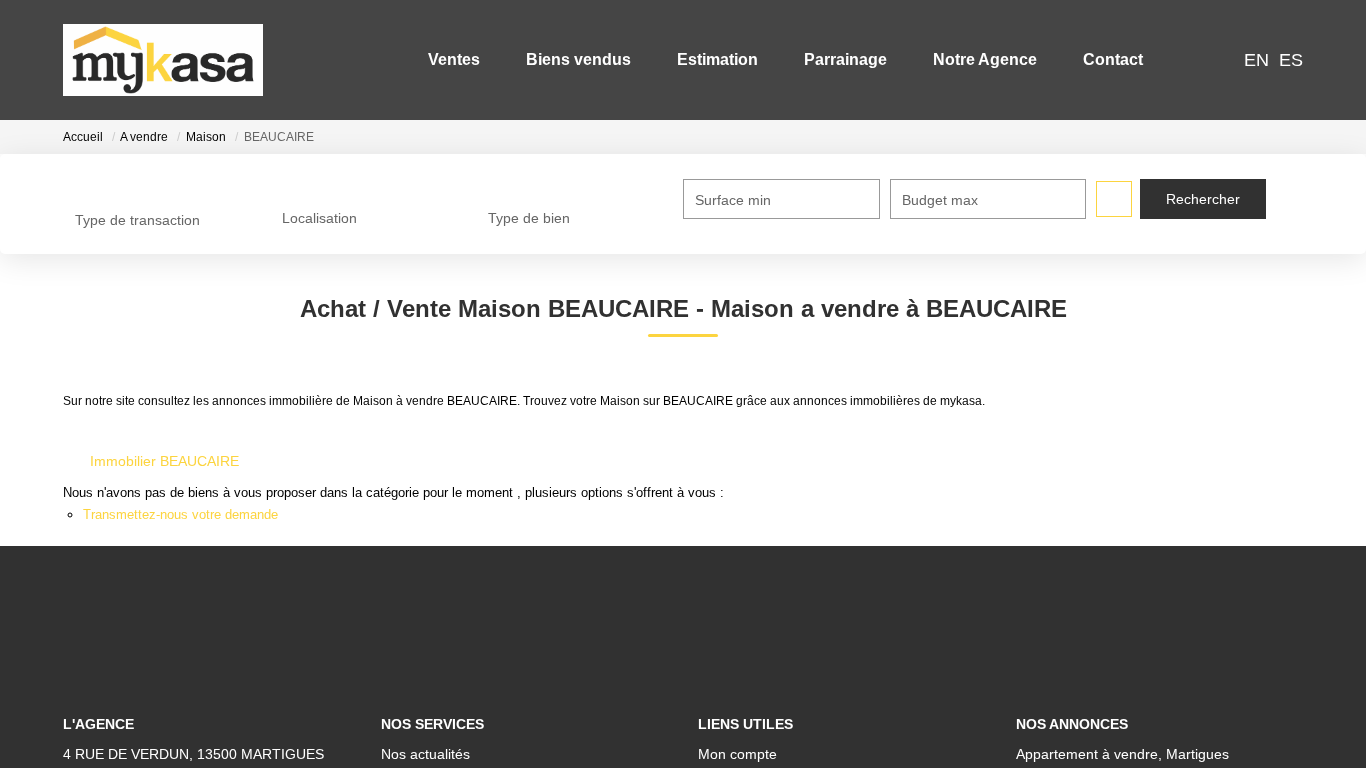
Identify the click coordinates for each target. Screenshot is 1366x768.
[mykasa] (163, 60)
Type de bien (529, 218)
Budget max (940, 200)
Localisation (319, 218)
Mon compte (737, 754)
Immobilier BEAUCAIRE (164, 461)
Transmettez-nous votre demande (180, 514)
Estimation (717, 59)
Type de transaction (137, 220)
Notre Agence (985, 59)
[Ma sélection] (1192, 59)
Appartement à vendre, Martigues (1122, 754)
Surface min (733, 200)
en (1256, 60)
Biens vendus (578, 59)
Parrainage (845, 59)
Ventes (454, 59)
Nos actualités (425, 754)
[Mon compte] (1218, 59)
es (1291, 60)
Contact (1113, 59)
